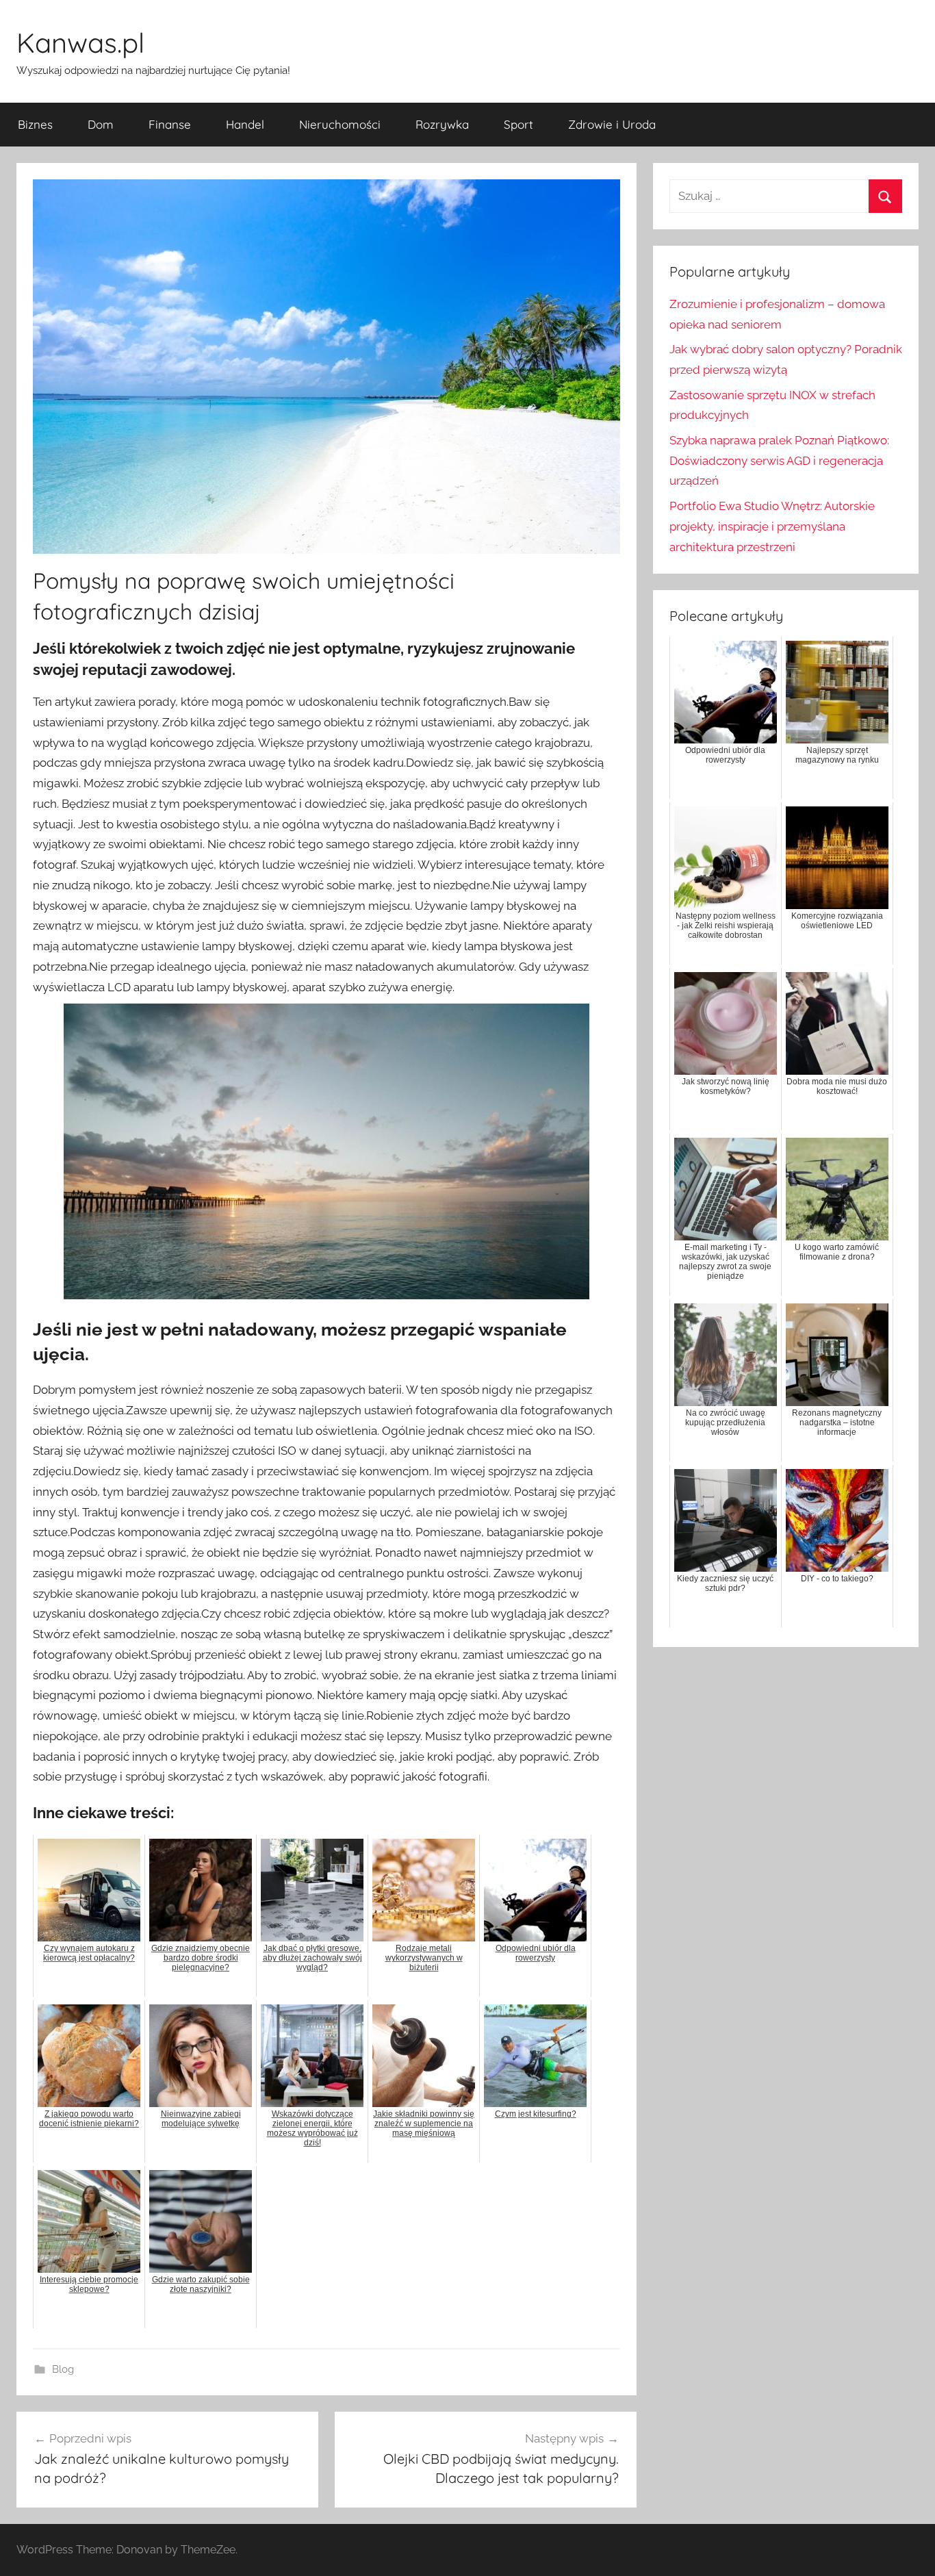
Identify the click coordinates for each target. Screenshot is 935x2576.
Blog (63, 2369)
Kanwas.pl (80, 42)
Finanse (170, 124)
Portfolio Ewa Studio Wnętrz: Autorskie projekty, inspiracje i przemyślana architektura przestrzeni (772, 526)
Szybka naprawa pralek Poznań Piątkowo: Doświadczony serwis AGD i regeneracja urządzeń (779, 461)
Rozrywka (442, 124)
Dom (101, 124)
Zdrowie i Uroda (612, 124)
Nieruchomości (340, 124)
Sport (518, 124)
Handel (245, 124)
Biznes (35, 124)
